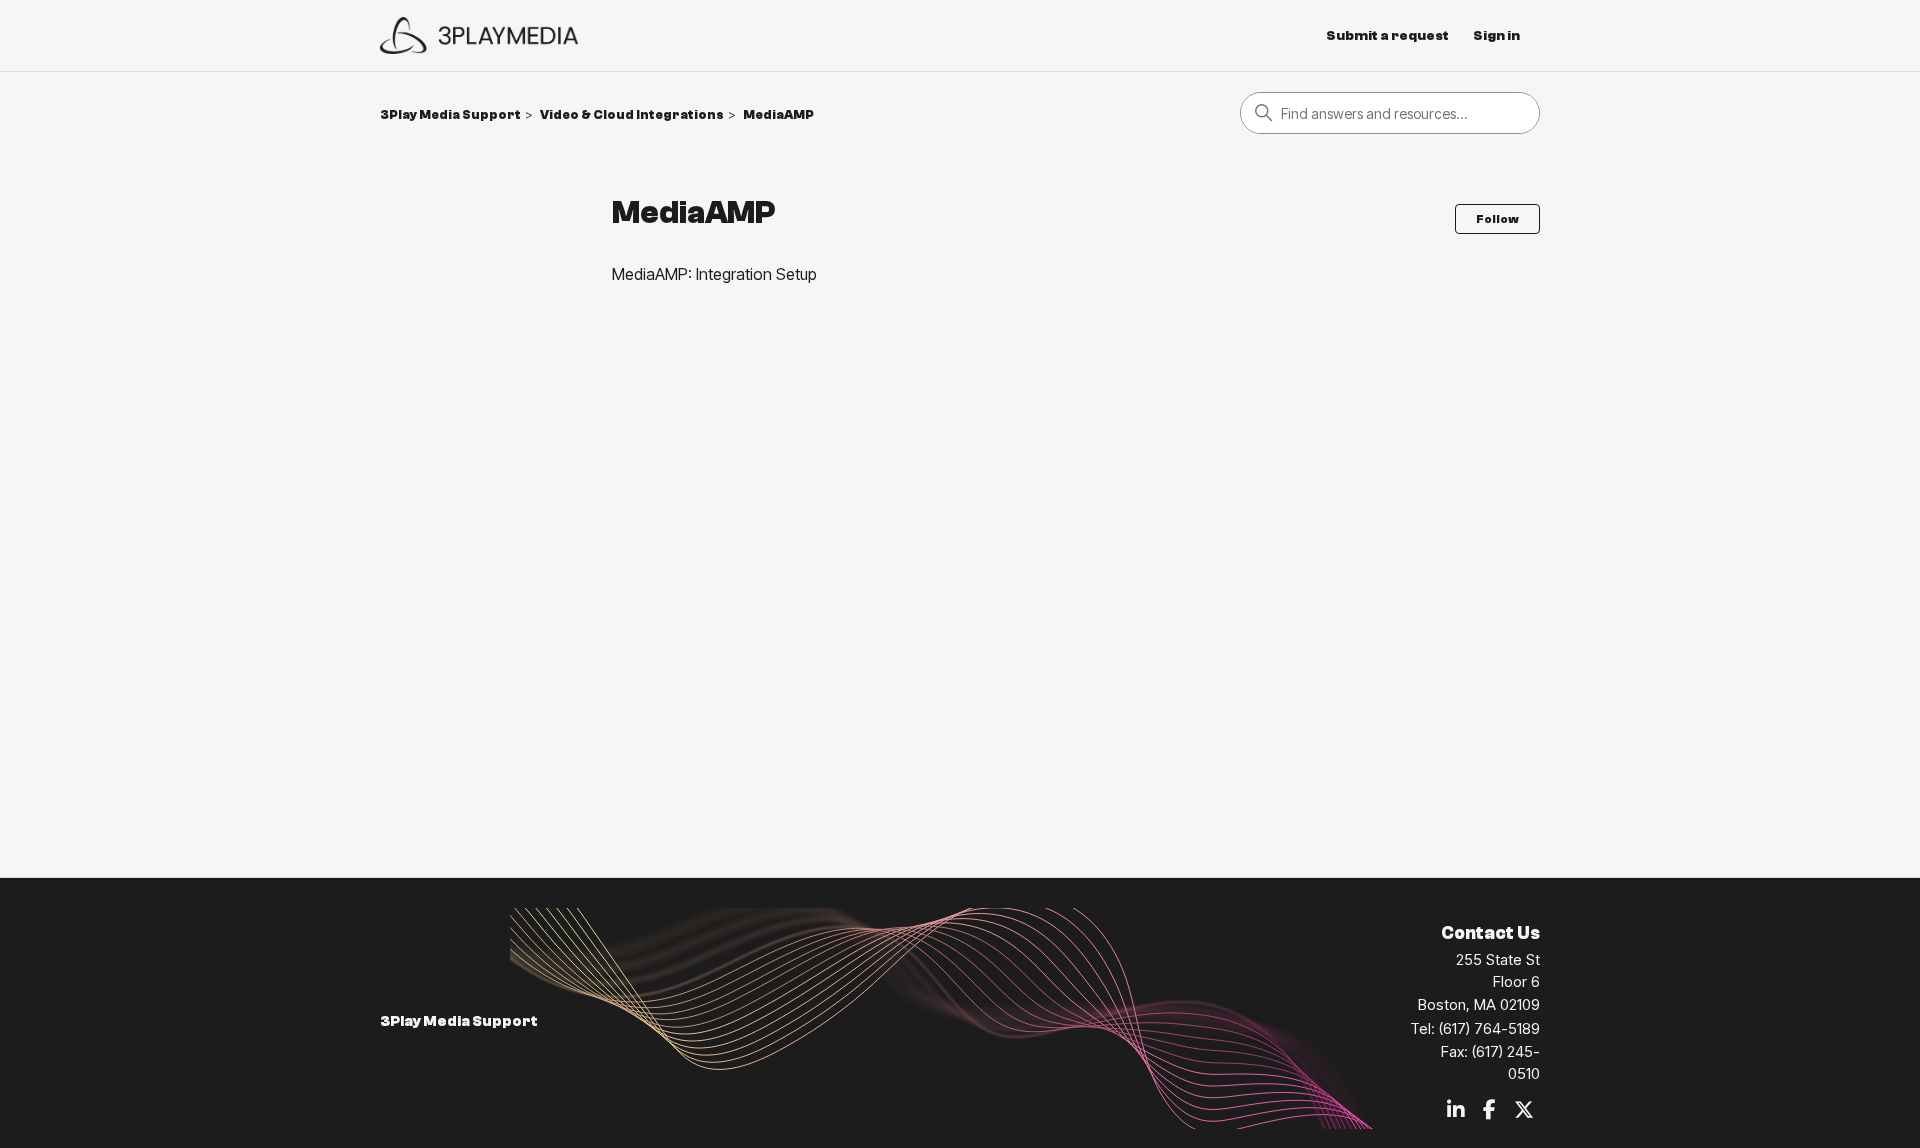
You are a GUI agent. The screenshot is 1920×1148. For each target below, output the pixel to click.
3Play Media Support (450, 114)
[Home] (479, 35)
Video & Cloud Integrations (632, 114)
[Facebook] (1489, 1111)
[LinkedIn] (1456, 1111)
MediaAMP (778, 114)
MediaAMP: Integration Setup (714, 274)
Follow (1497, 219)
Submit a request (1387, 36)
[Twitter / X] (1524, 1111)
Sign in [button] (1496, 36)
